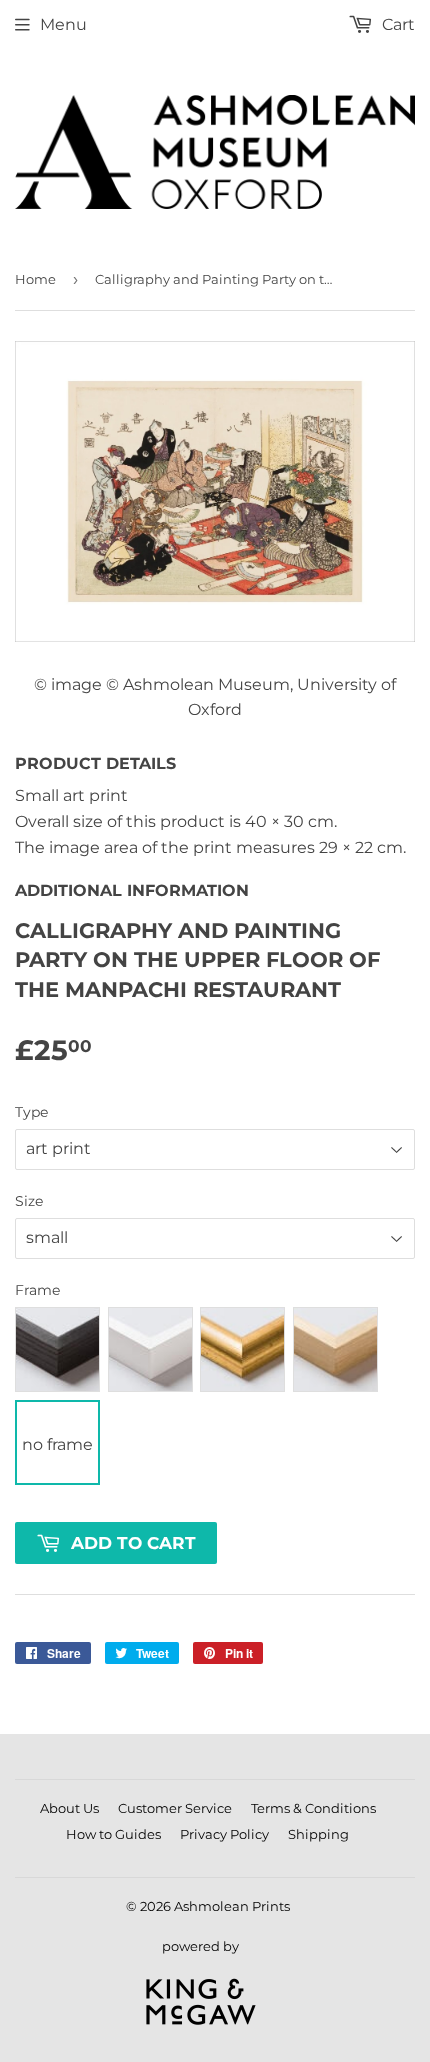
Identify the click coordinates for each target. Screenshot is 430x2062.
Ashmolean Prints (232, 1906)
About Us (69, 1808)
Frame (37, 1290)
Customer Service (175, 1808)
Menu (63, 24)
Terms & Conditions (313, 1808)
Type (31, 1112)
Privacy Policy (224, 1834)
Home (35, 279)
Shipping (318, 1834)
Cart (396, 24)
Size (29, 1201)
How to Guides (113, 1834)
